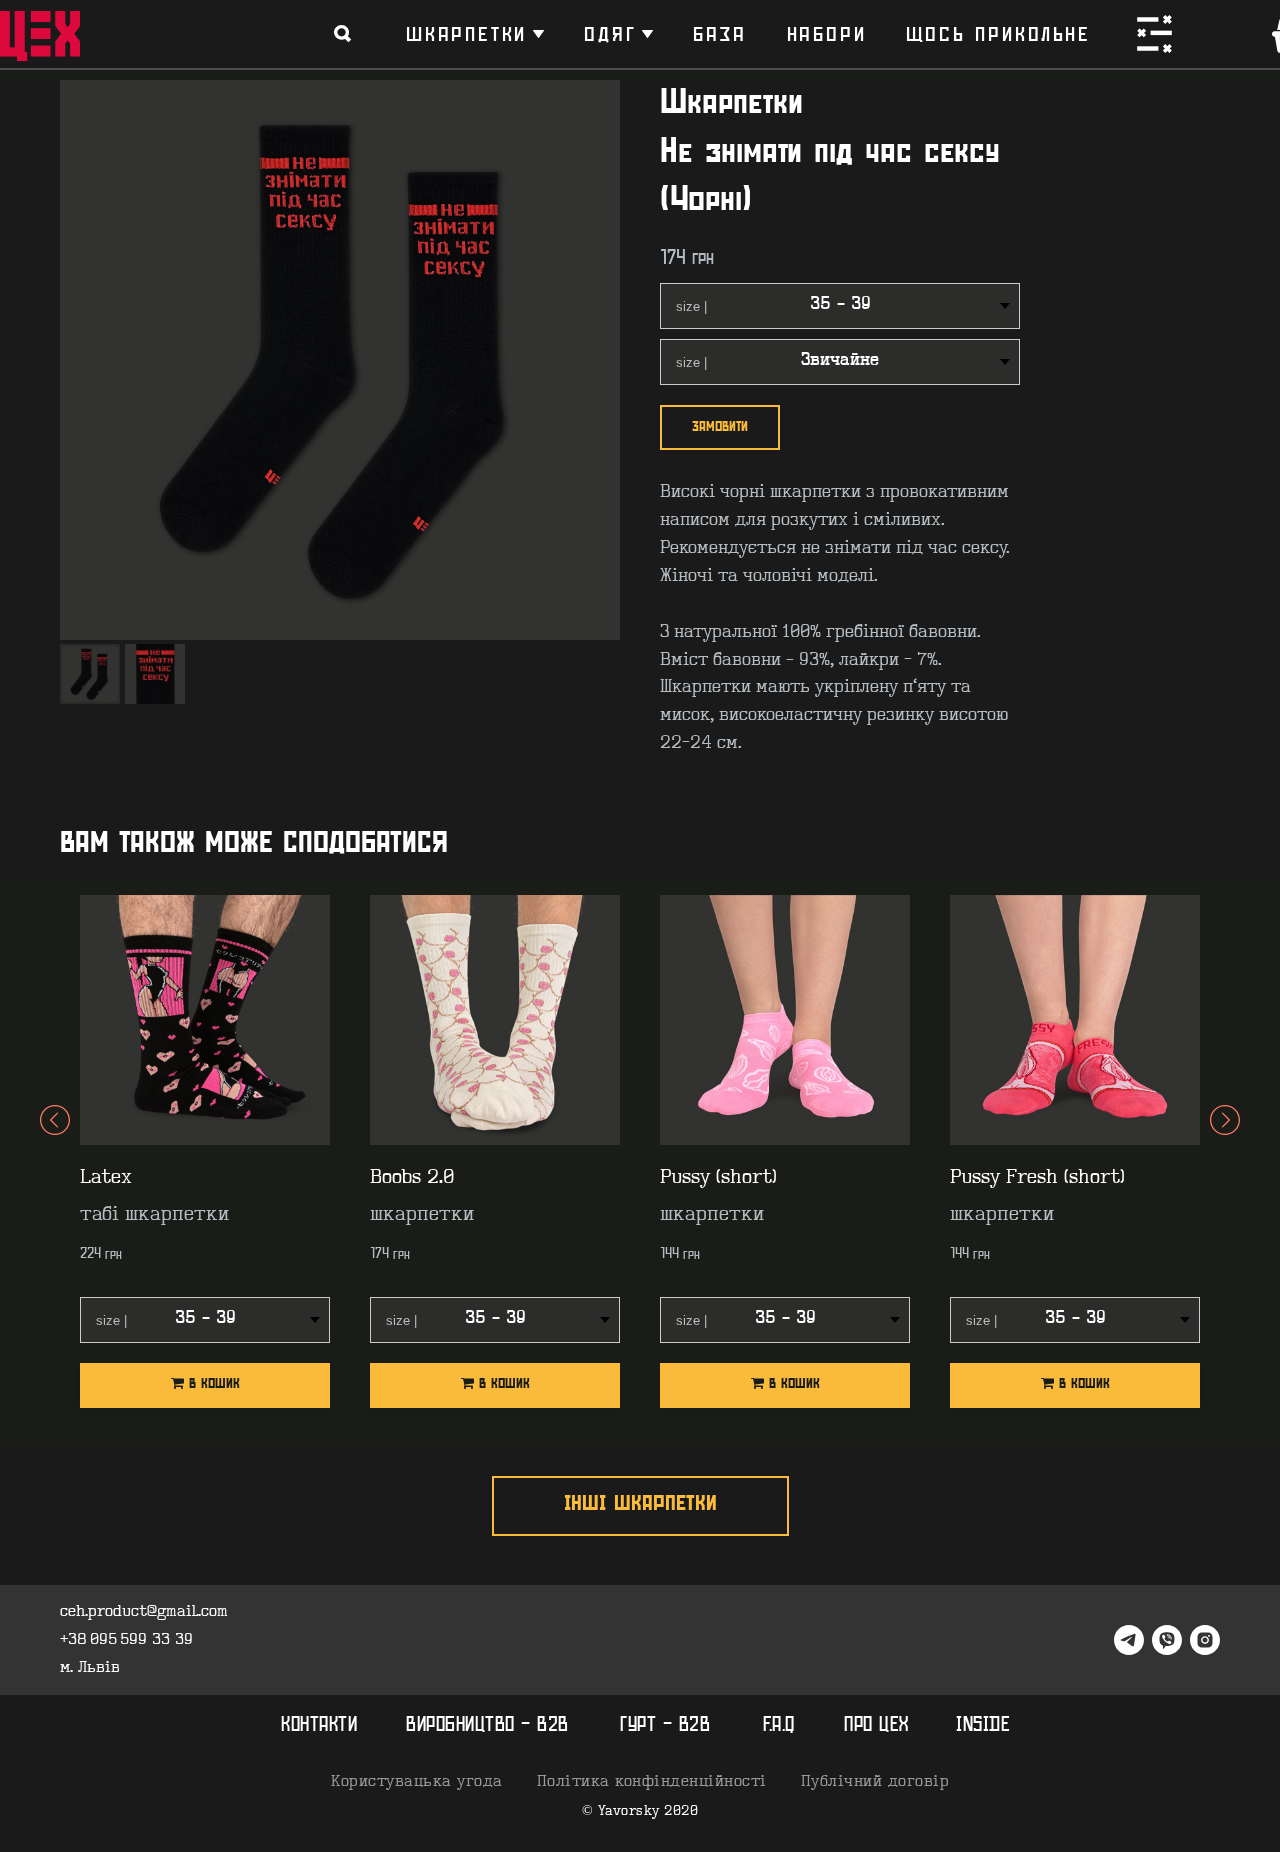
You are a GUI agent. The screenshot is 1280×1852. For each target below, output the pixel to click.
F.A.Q (779, 1725)
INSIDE (983, 1725)
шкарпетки (466, 34)
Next (1225, 1155)
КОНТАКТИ (319, 1725)
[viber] (1167, 1640)
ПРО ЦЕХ (876, 1725)
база (719, 34)
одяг (610, 34)
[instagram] (1205, 1640)
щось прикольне (998, 34)
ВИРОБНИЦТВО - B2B (487, 1725)
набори (827, 34)
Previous (55, 1155)
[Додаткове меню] (1154, 34)
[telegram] (1129, 1640)
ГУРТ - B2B (665, 1725)
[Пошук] (343, 34)
